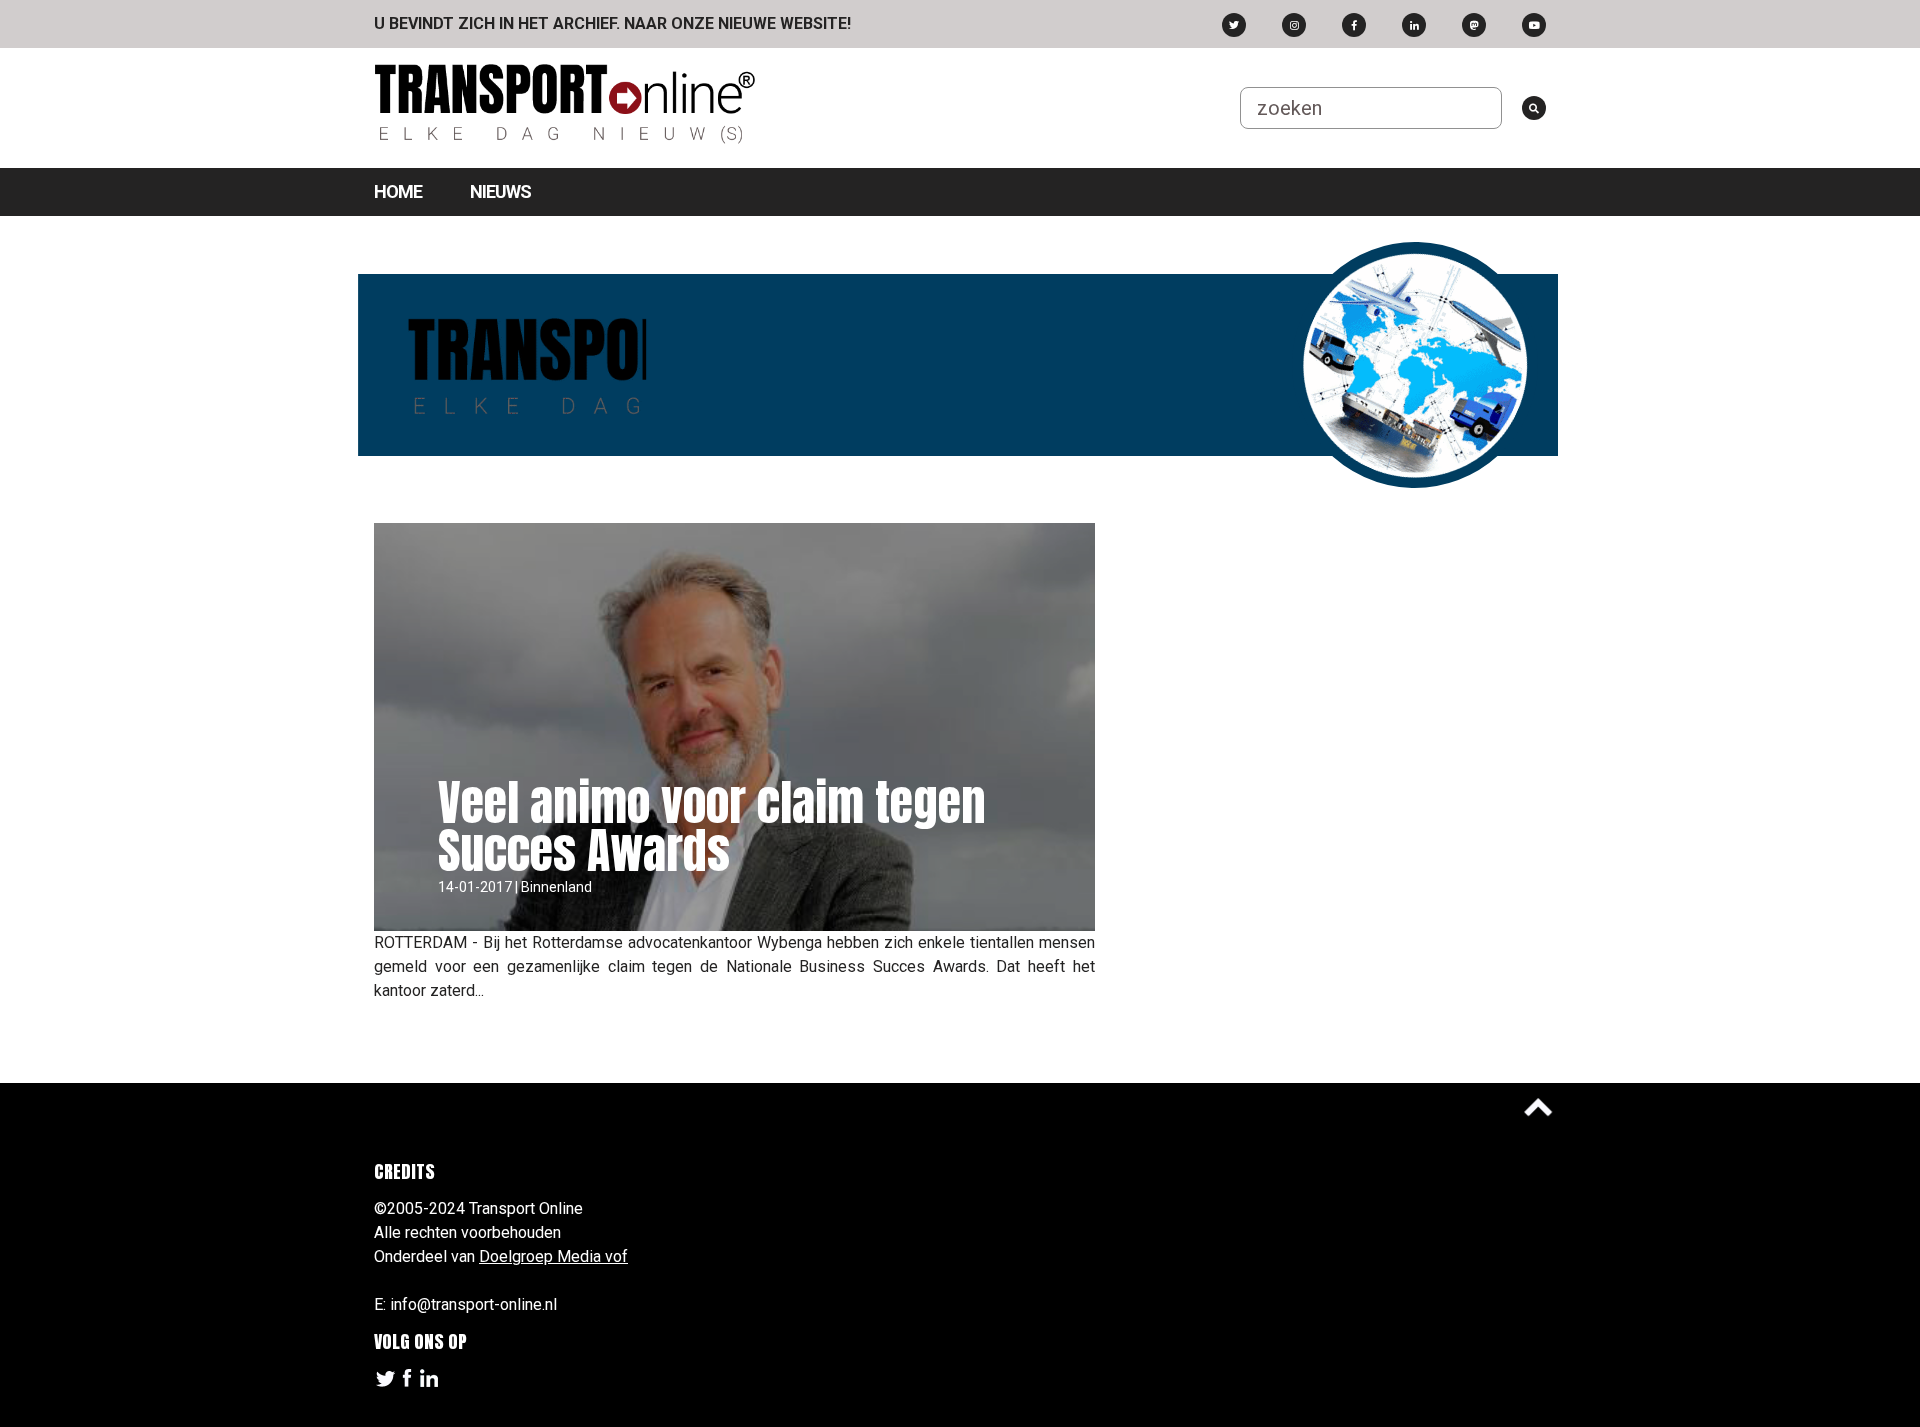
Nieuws (500, 191)
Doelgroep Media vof (553, 1256)
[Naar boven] (1538, 1107)
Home (398, 191)
